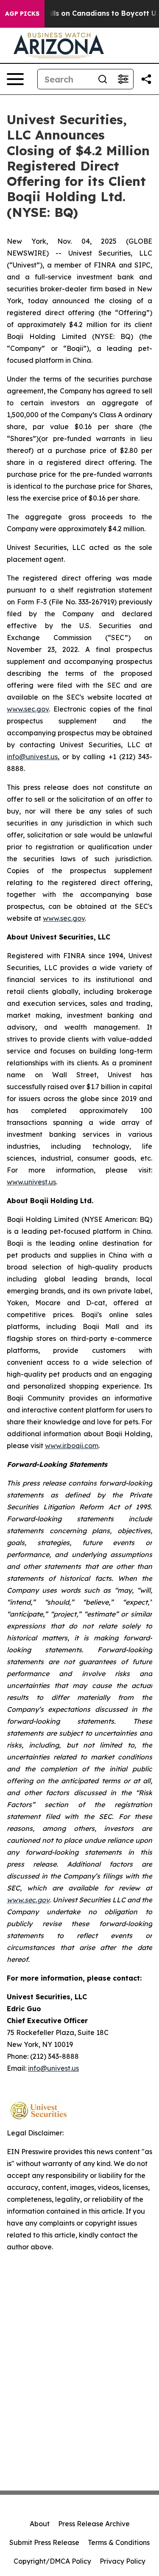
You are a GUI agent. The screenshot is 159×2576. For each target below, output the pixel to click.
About (40, 2524)
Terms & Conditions (119, 2542)
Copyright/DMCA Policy (52, 2561)
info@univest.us (32, 757)
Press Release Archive (94, 2524)
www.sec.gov (28, 709)
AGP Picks (22, 14)
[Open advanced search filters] (123, 79)
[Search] (103, 79)
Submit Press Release (44, 2542)
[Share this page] (146, 79)
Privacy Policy (123, 2561)
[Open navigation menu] (15, 79)
